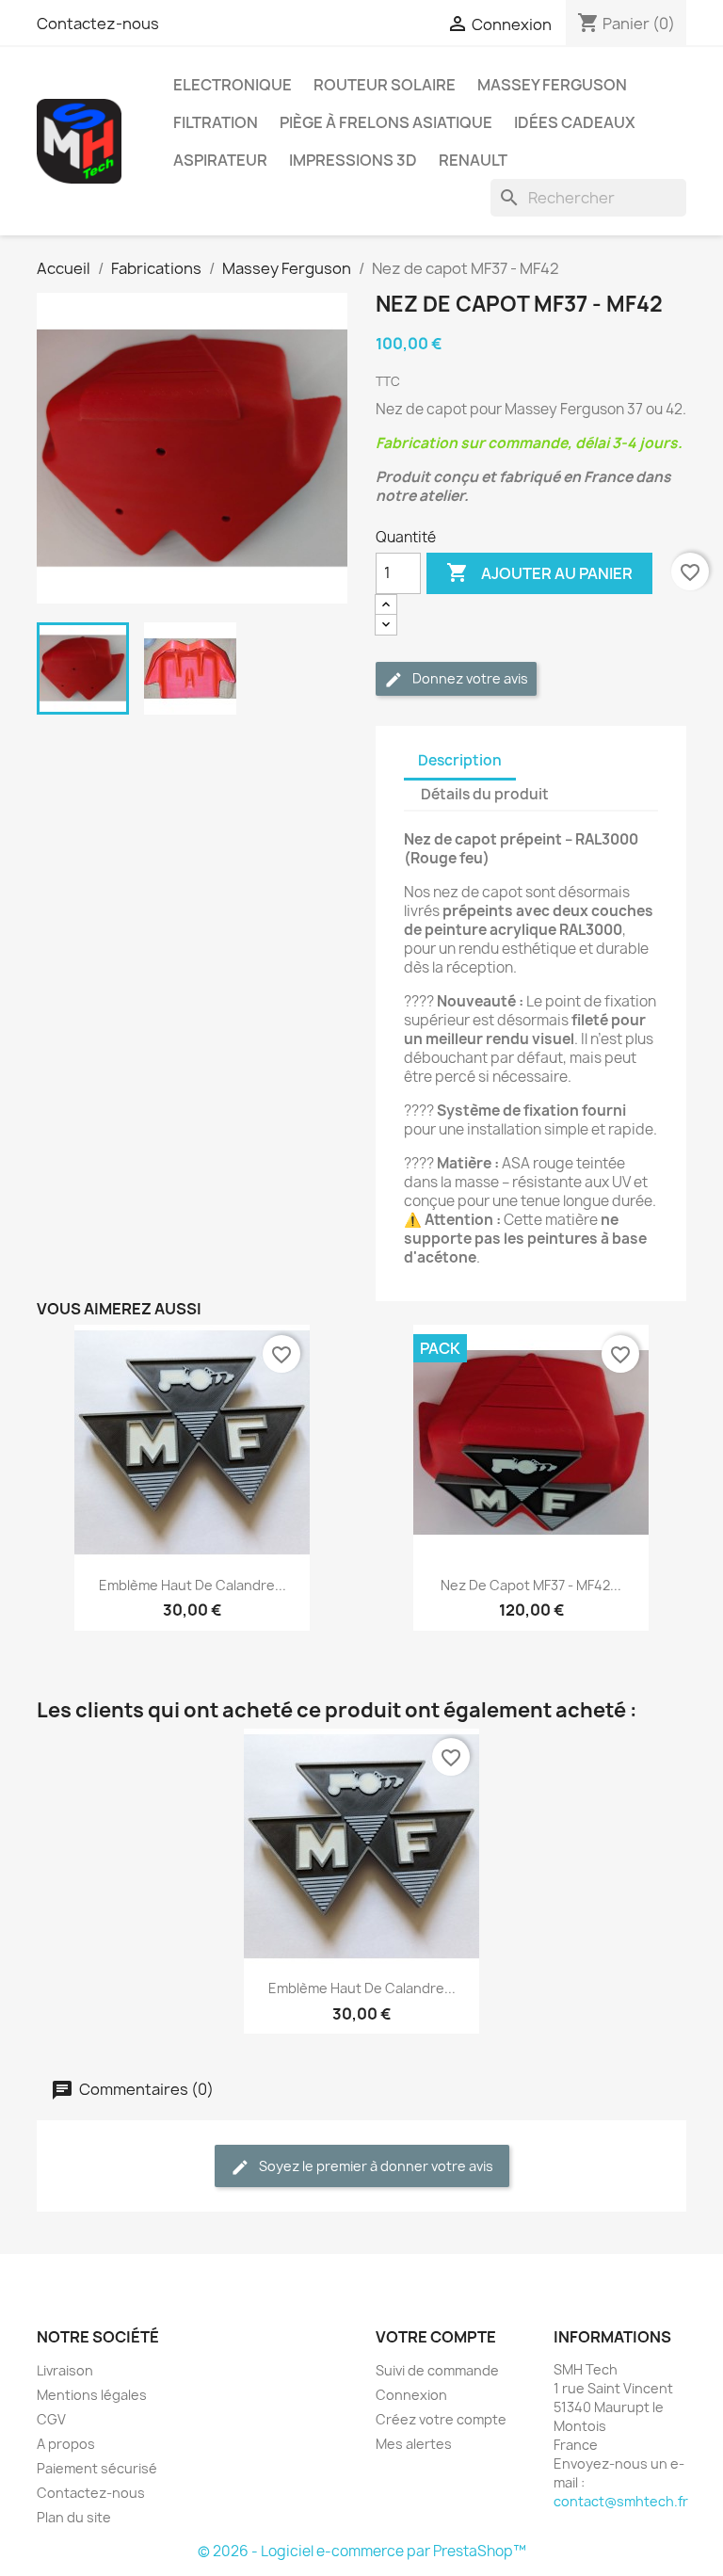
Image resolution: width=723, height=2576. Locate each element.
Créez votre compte (441, 2419)
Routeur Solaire (385, 85)
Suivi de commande (437, 2370)
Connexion (411, 2395)
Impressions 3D (353, 160)
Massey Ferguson (552, 85)
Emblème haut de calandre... (193, 1585)
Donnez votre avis (469, 678)
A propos (66, 2444)
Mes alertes (414, 2444)
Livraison (65, 2370)
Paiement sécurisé (97, 2468)
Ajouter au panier (539, 572)
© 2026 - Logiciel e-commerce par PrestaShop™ (362, 2551)
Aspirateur (220, 160)
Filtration (216, 122)
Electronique (233, 85)
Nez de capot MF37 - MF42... (531, 1585)
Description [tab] (460, 760)
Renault (473, 160)
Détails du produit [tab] (485, 794)
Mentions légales (92, 2395)
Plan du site (74, 2517)
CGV (51, 2419)
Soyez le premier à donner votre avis (375, 2166)
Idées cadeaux (575, 122)
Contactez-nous (98, 24)
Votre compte (436, 2337)
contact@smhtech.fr (621, 2501)
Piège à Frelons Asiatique (386, 122)
